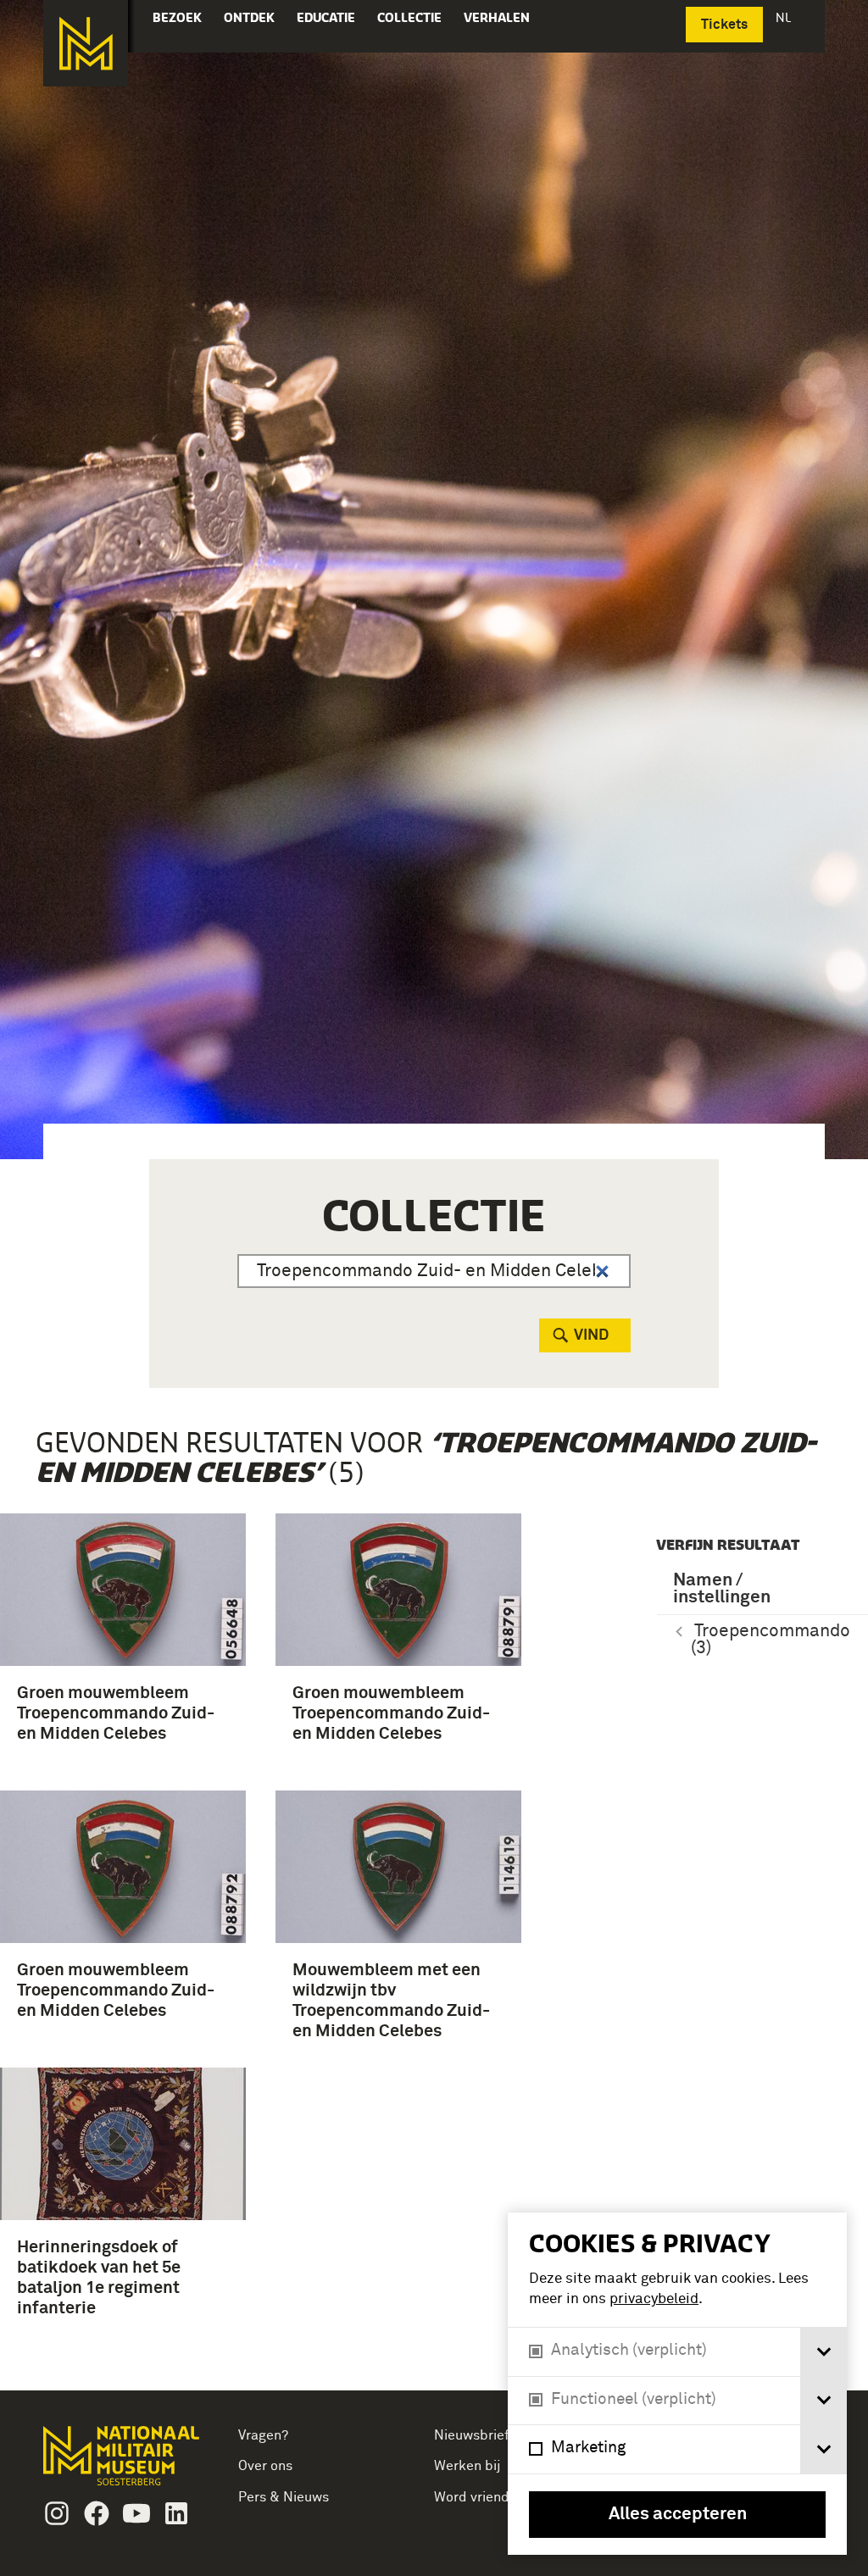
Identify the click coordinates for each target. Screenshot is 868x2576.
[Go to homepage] (123, 2463)
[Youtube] (136, 2513)
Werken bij (467, 2466)
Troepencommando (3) (771, 1640)
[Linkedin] (176, 2513)
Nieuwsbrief (472, 2435)
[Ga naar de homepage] (86, 43)
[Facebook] (97, 2513)
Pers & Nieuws (284, 2497)
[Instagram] (57, 2513)
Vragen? (263, 2435)
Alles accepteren (678, 2515)
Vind (591, 1335)
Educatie (326, 17)
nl (785, 17)
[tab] (823, 2352)
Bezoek (177, 17)
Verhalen (497, 17)
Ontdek (249, 17)
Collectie (409, 17)
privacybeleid (654, 2299)
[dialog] (677, 2384)
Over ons (265, 2466)
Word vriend (472, 2497)
